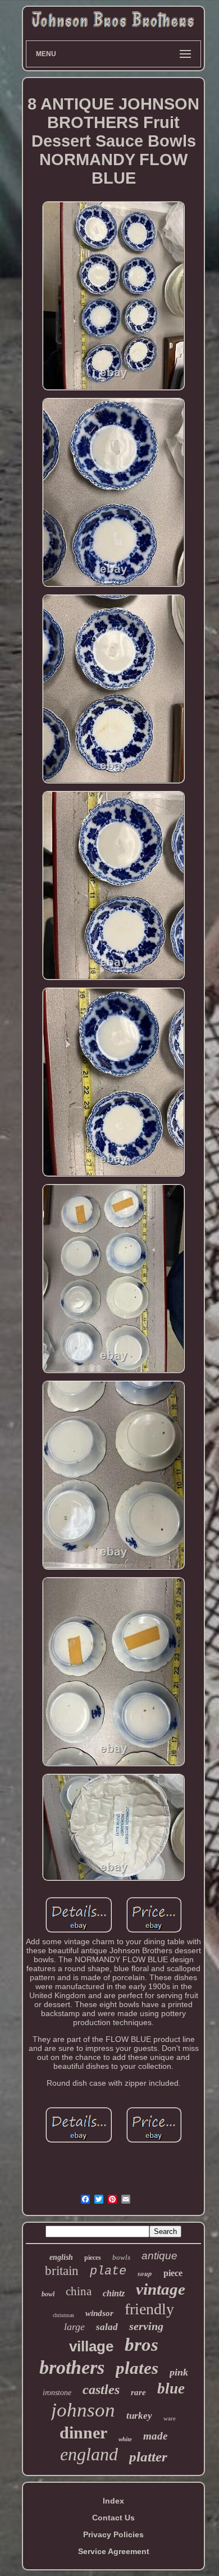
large (74, 2327)
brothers (72, 2367)
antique (159, 2256)
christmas (63, 2315)
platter (148, 2457)
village (91, 2346)
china (79, 2291)
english (61, 2257)
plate (108, 2271)
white (125, 2439)
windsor (99, 2313)
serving (146, 2326)
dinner (83, 2433)
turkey (139, 2416)
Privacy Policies (113, 2534)
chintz (114, 2293)
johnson (83, 2410)
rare (138, 2392)
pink (179, 2372)
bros (142, 2345)
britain (62, 2271)
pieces (93, 2258)
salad (107, 2327)
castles (101, 2390)
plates (137, 2368)
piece (173, 2273)
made (155, 2436)
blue (171, 2388)
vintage (161, 2289)
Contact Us (113, 2518)
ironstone (57, 2393)
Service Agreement (114, 2551)
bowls (121, 2257)
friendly (149, 2309)
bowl (48, 2294)
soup (145, 2273)
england (89, 2454)
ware (170, 2418)
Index (113, 2501)
